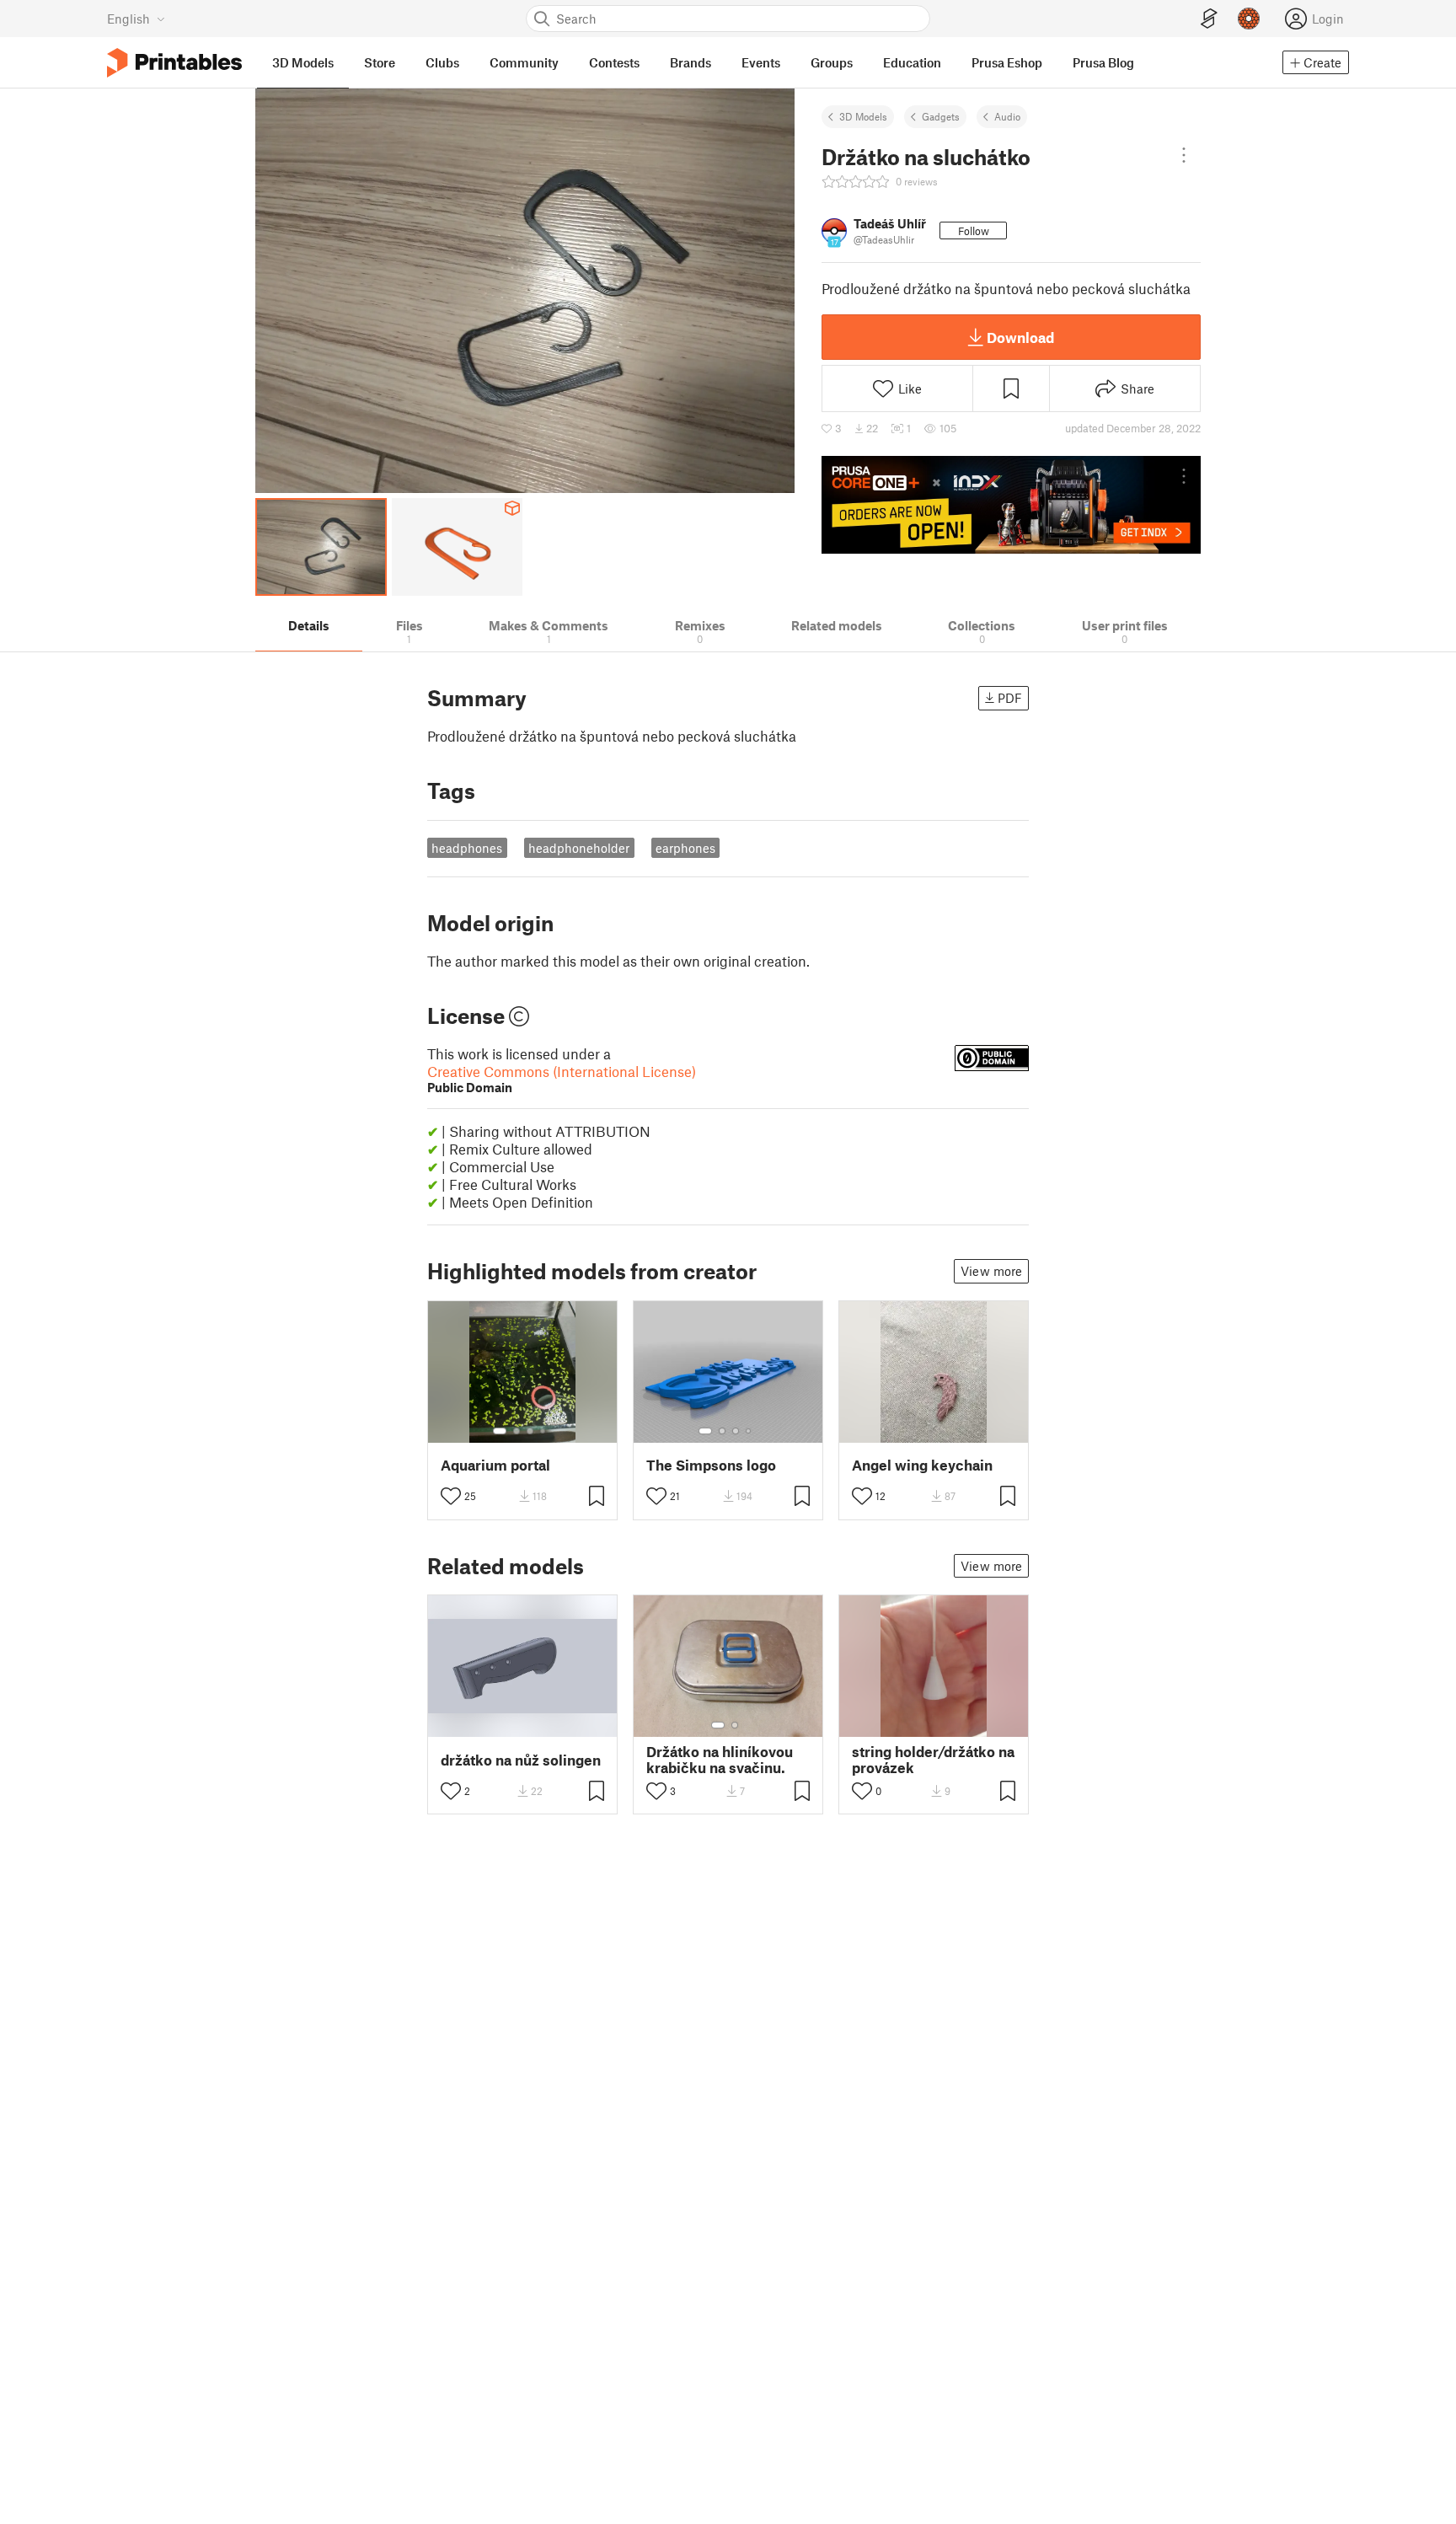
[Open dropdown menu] (1184, 155)
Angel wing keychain (922, 1465)
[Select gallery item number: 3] (530, 1431)
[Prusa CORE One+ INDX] (1011, 505)
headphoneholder (579, 848)
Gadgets (941, 116)
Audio (1007, 116)
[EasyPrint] (1209, 19)
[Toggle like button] (451, 1496)
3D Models (863, 116)
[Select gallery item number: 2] (517, 1431)
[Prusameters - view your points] (1249, 19)
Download (1020, 337)
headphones (467, 848)
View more (991, 1271)
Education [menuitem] (912, 62)
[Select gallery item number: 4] (543, 1431)
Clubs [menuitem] (442, 62)
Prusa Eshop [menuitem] (1007, 62)
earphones (685, 848)
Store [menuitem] (380, 62)
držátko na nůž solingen (521, 1760)
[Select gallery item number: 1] (500, 1431)
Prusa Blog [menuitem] (1103, 62)
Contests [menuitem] (614, 62)
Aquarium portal (495, 1465)
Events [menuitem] (761, 62)
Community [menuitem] (524, 62)
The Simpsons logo (711, 1465)
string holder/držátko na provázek (933, 1760)
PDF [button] (1010, 698)
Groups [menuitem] (832, 62)
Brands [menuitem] (691, 62)
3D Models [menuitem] (303, 62)
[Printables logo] (174, 63)
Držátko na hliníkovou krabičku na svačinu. (720, 1760)
